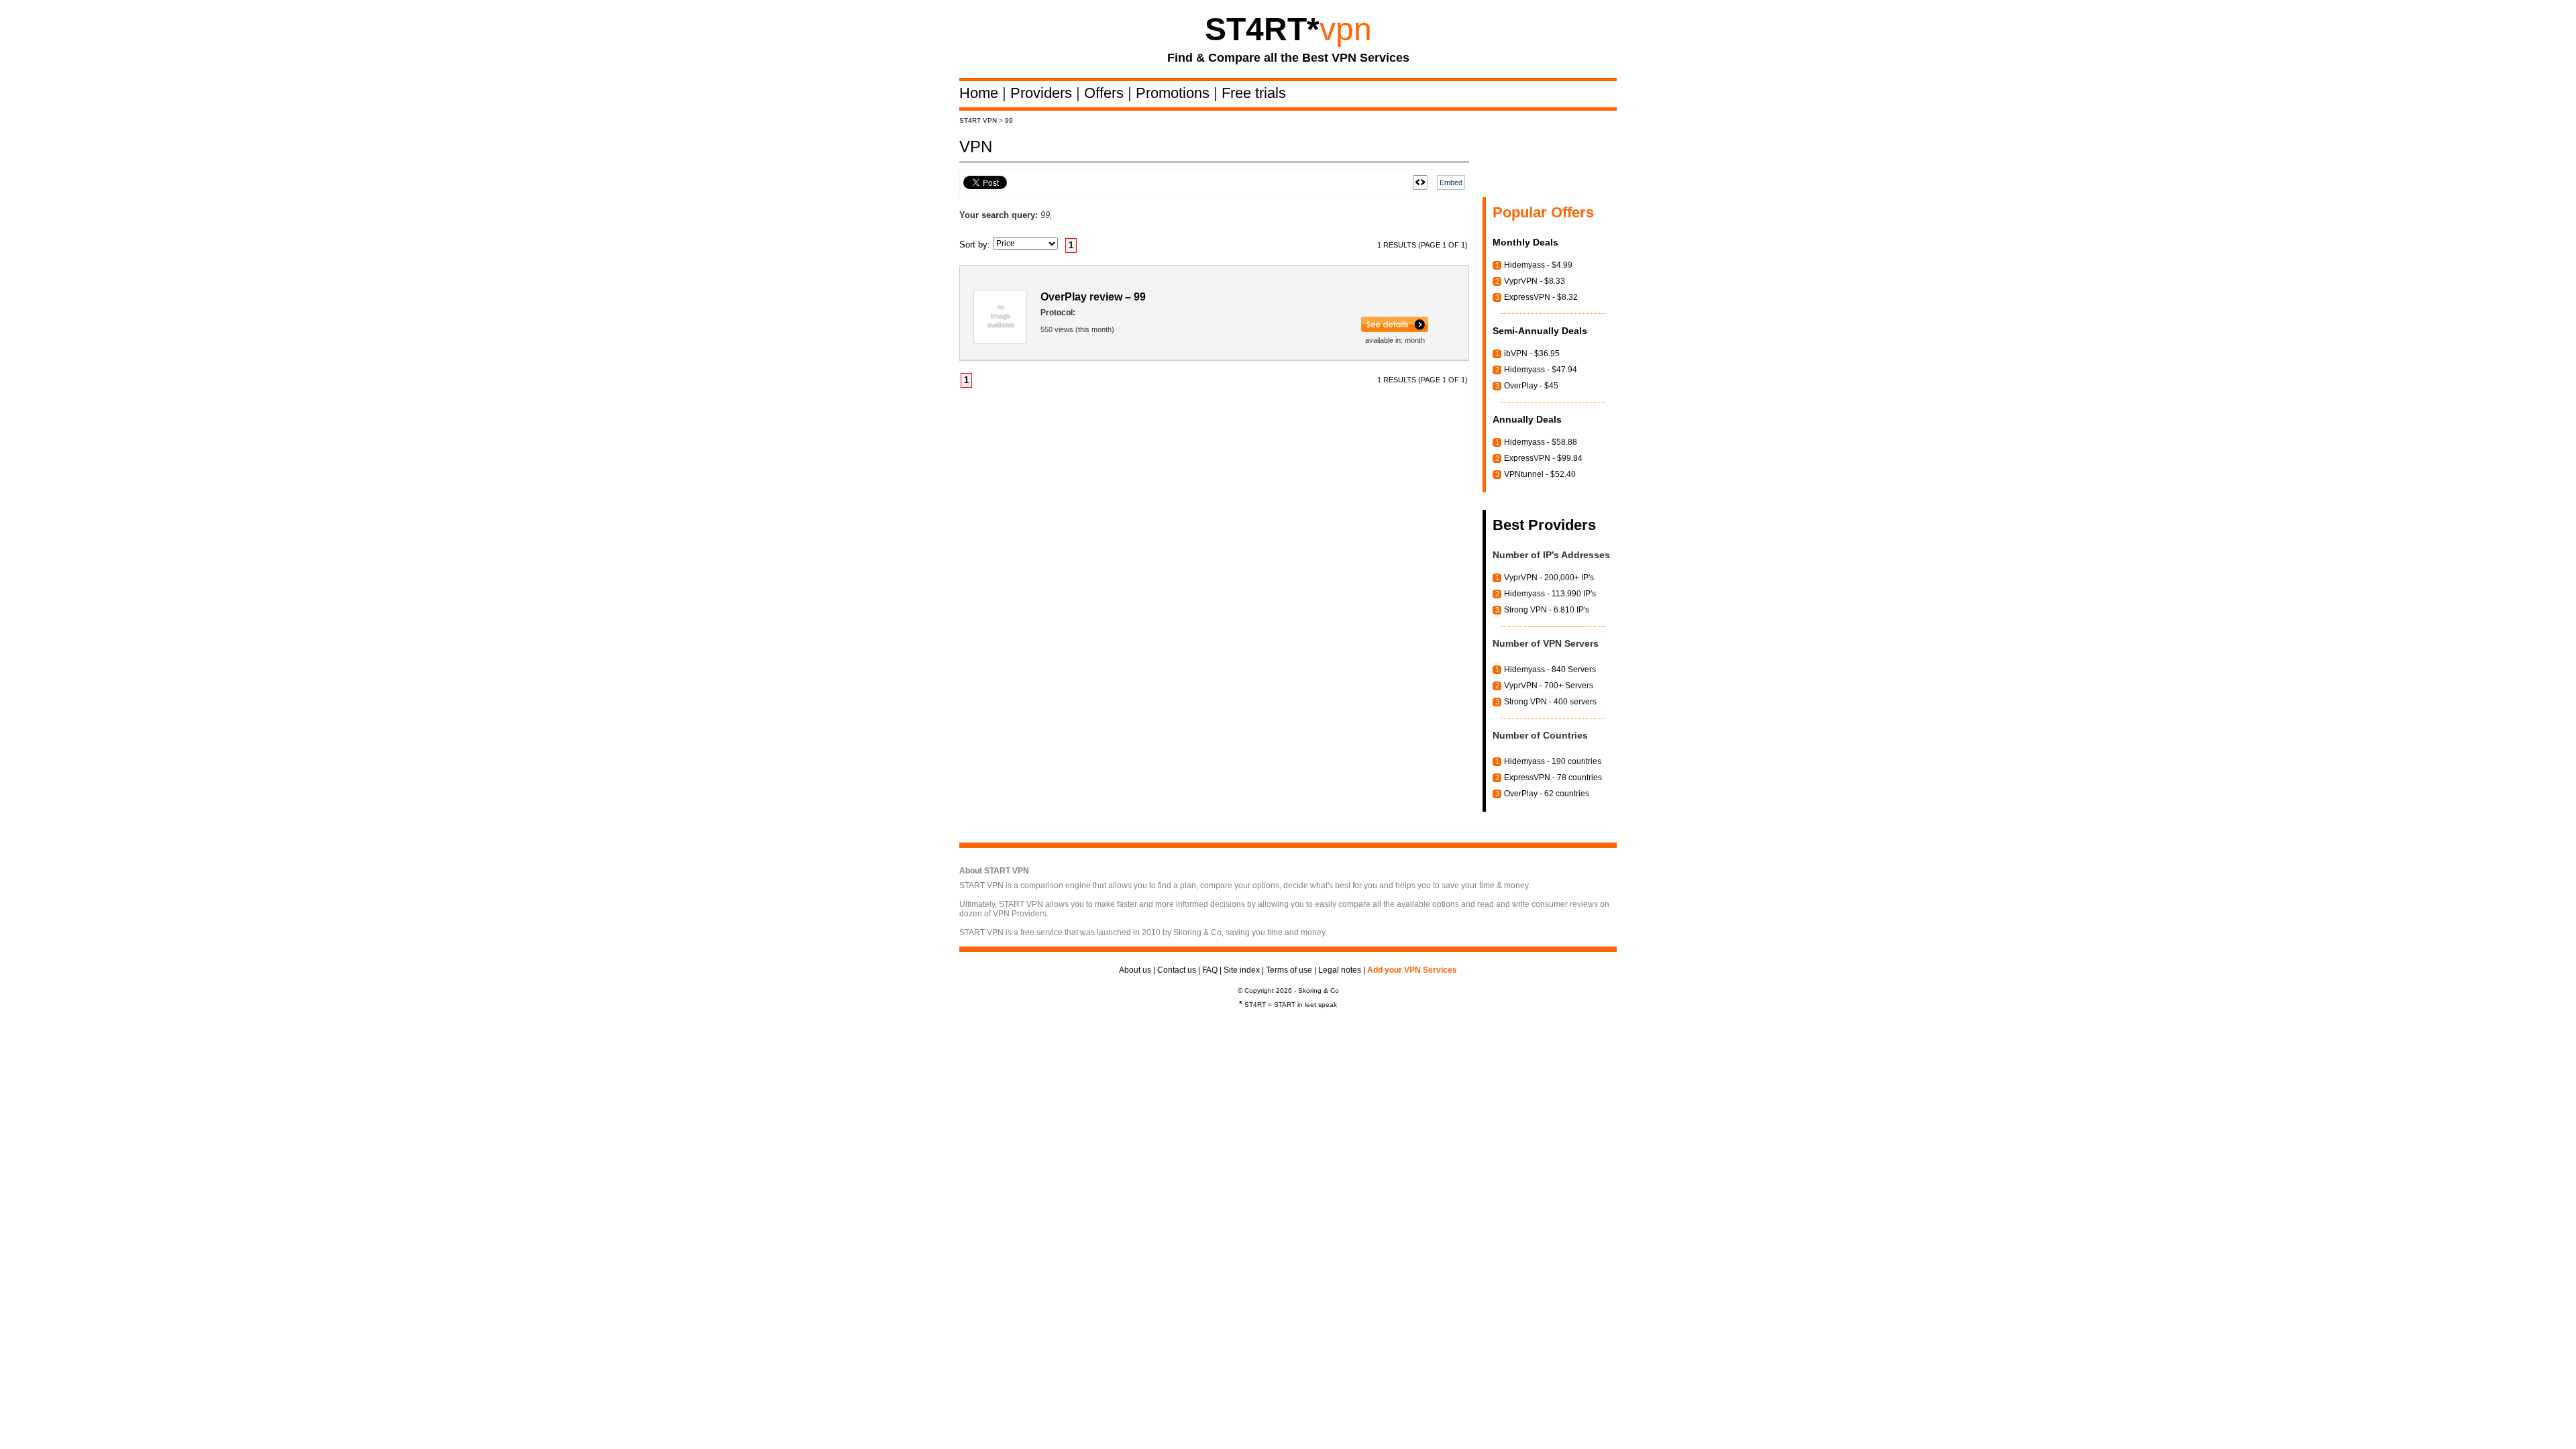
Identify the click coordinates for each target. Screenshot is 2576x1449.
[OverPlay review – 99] (1395, 329)
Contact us (1177, 970)
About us (1135, 970)
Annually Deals (1527, 419)
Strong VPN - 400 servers (1550, 702)
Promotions (1175, 93)
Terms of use (1289, 970)
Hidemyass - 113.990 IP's (1550, 594)
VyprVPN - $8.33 (1535, 281)
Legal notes (1340, 970)
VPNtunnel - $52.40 (1540, 474)
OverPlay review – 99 (1093, 297)
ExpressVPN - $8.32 (1541, 297)
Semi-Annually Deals (1540, 331)
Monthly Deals (1525, 242)
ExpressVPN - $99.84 (1543, 458)
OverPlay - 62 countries (1547, 794)
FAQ (1210, 970)
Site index (1242, 970)
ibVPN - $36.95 (1532, 354)
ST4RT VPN (978, 120)
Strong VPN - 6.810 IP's (1547, 610)
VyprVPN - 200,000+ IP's (1549, 578)
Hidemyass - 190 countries (1553, 761)
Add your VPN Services (1412, 970)
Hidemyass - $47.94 (1541, 370)
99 (1009, 120)
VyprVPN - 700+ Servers (1549, 686)
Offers (1106, 93)
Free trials (1254, 93)
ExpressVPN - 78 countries (1553, 777)
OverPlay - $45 (1531, 386)
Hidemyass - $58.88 (1541, 442)
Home (981, 93)
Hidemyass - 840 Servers (1550, 669)
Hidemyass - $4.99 (1538, 265)
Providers (1043, 93)
